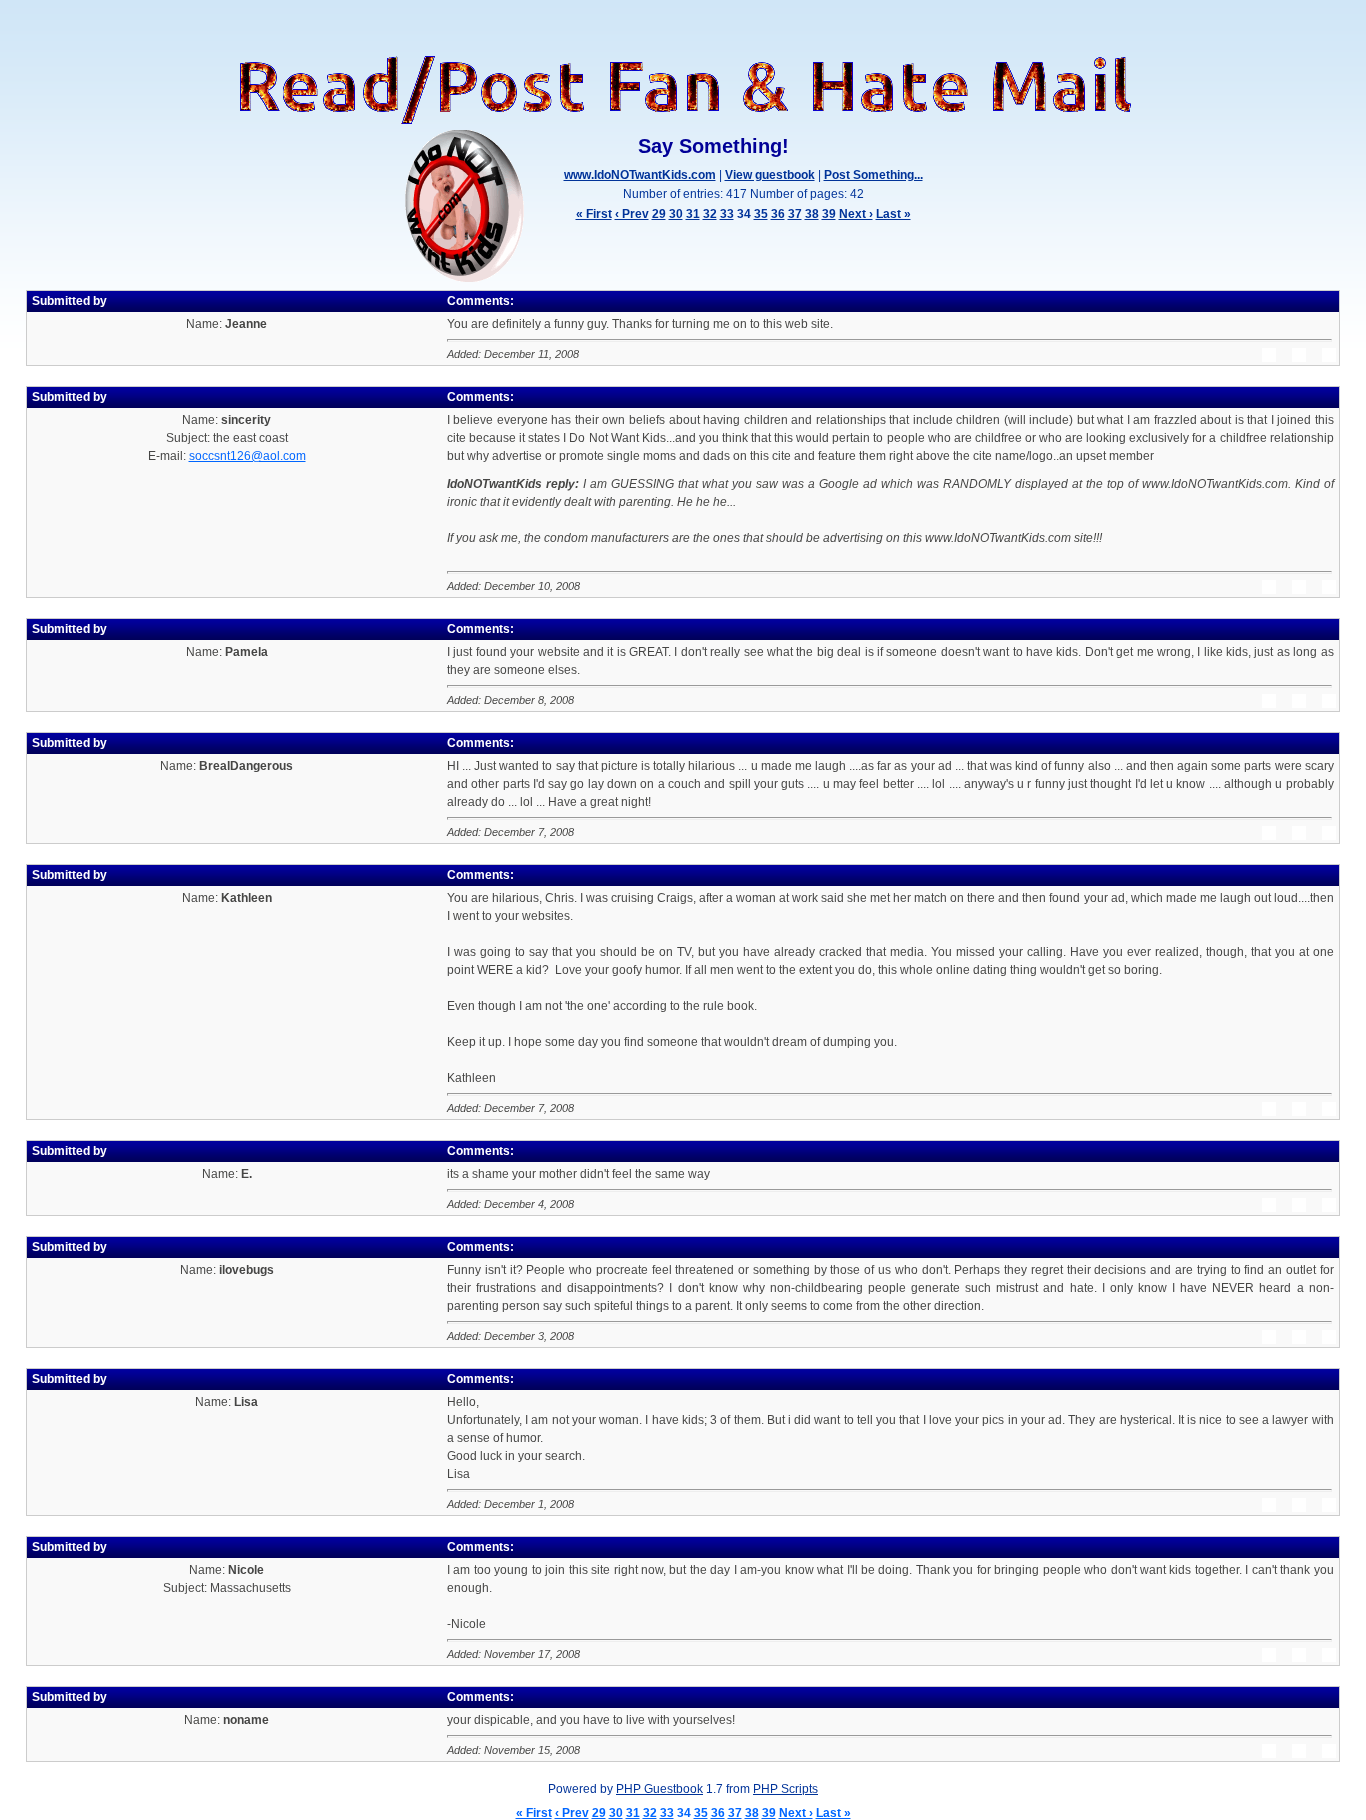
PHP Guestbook (659, 1789)
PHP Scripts (785, 1789)
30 (676, 214)
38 (812, 214)
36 (778, 214)
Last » (893, 214)
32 (710, 214)
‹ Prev (632, 214)
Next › (856, 214)
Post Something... (873, 175)
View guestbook (770, 175)
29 (659, 214)
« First (594, 214)
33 (727, 214)
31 (693, 214)
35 (761, 214)
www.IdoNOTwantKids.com (640, 175)
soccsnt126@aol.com (247, 456)
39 (829, 214)
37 (795, 214)
